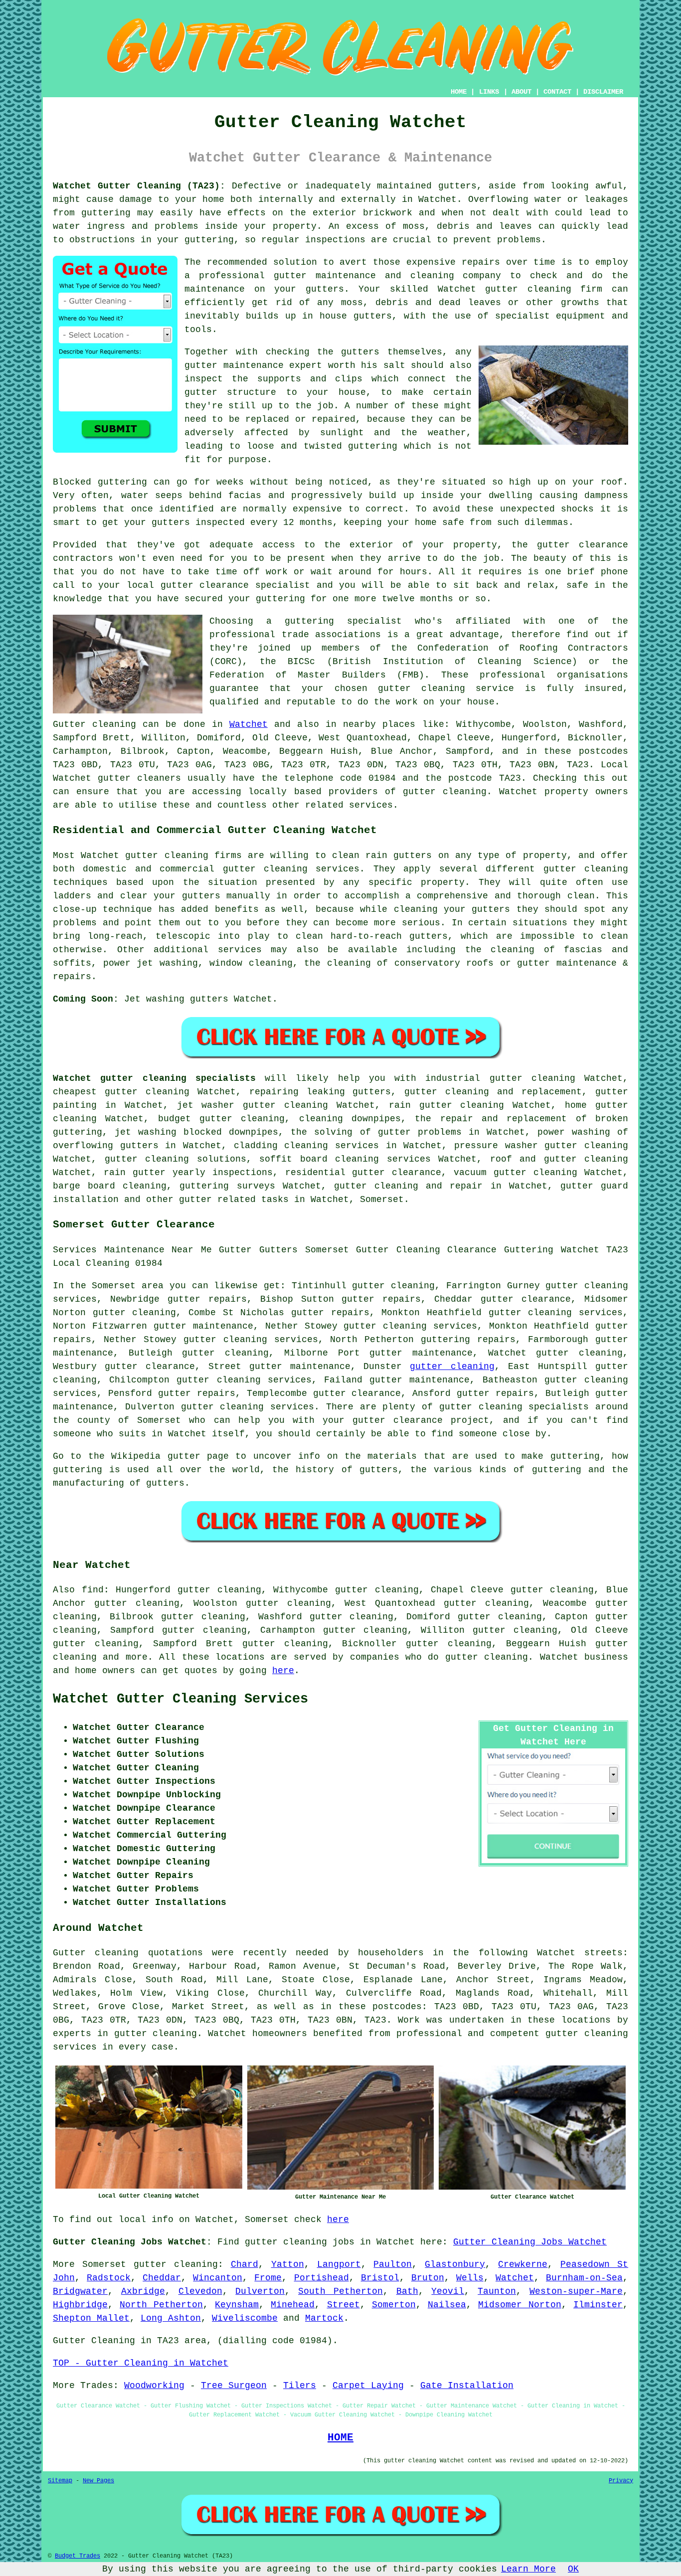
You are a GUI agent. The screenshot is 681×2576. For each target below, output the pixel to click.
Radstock (109, 2278)
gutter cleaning (528, 289)
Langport (339, 2264)
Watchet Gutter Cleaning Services (180, 1699)
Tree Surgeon (234, 2386)
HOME (459, 92)
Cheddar (162, 2278)
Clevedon (200, 2291)
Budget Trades (78, 2556)
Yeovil (448, 2291)
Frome (268, 2278)
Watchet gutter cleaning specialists (154, 1078)
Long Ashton (171, 2318)
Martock (324, 2318)
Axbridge (143, 2291)
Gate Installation (467, 2386)
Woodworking (154, 2386)
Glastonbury (455, 2264)
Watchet (249, 724)
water (135, 496)
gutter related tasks (234, 1200)
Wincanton (218, 2278)
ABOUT (521, 92)
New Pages (98, 2481)
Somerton (394, 2305)
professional (512, 675)
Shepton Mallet (91, 2318)
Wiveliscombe (245, 2318)
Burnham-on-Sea (584, 2278)
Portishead (322, 2278)
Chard (245, 2264)
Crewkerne (523, 2264)
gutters (360, 352)
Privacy (621, 2481)
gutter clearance (526, 1299)
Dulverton (260, 2291)
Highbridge (80, 2305)
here (283, 1671)
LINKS (489, 92)
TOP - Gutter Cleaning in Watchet (141, 2363)
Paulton (393, 2264)
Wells (470, 2278)
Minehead (293, 2305)
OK (573, 2569)
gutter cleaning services (410, 1326)
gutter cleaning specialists (514, 1407)
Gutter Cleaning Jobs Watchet (530, 2242)
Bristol (380, 2278)
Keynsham (237, 2305)
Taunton (497, 2291)
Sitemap (60, 2481)
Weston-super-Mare (576, 2291)
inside (221, 226)
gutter (553, 545)
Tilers (300, 2386)
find (93, 1590)
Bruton (428, 2278)
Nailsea (447, 2305)
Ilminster (598, 2305)
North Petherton (161, 2305)
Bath (407, 2291)
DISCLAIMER (603, 92)
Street (343, 2305)
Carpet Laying (368, 2386)
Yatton (288, 2264)
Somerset (382, 1200)
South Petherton (340, 2291)
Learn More (528, 2569)
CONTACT (557, 92)
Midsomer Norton (520, 2305)
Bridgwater (80, 2291)
